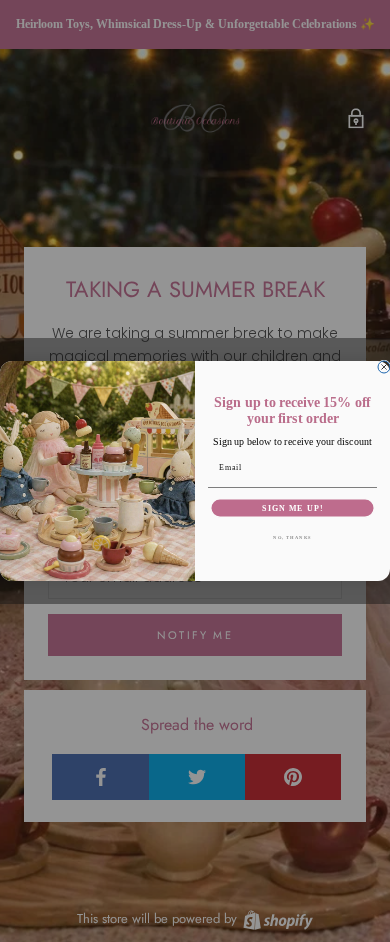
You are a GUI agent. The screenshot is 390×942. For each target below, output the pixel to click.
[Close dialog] (384, 367)
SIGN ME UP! (292, 507)
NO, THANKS (292, 537)
